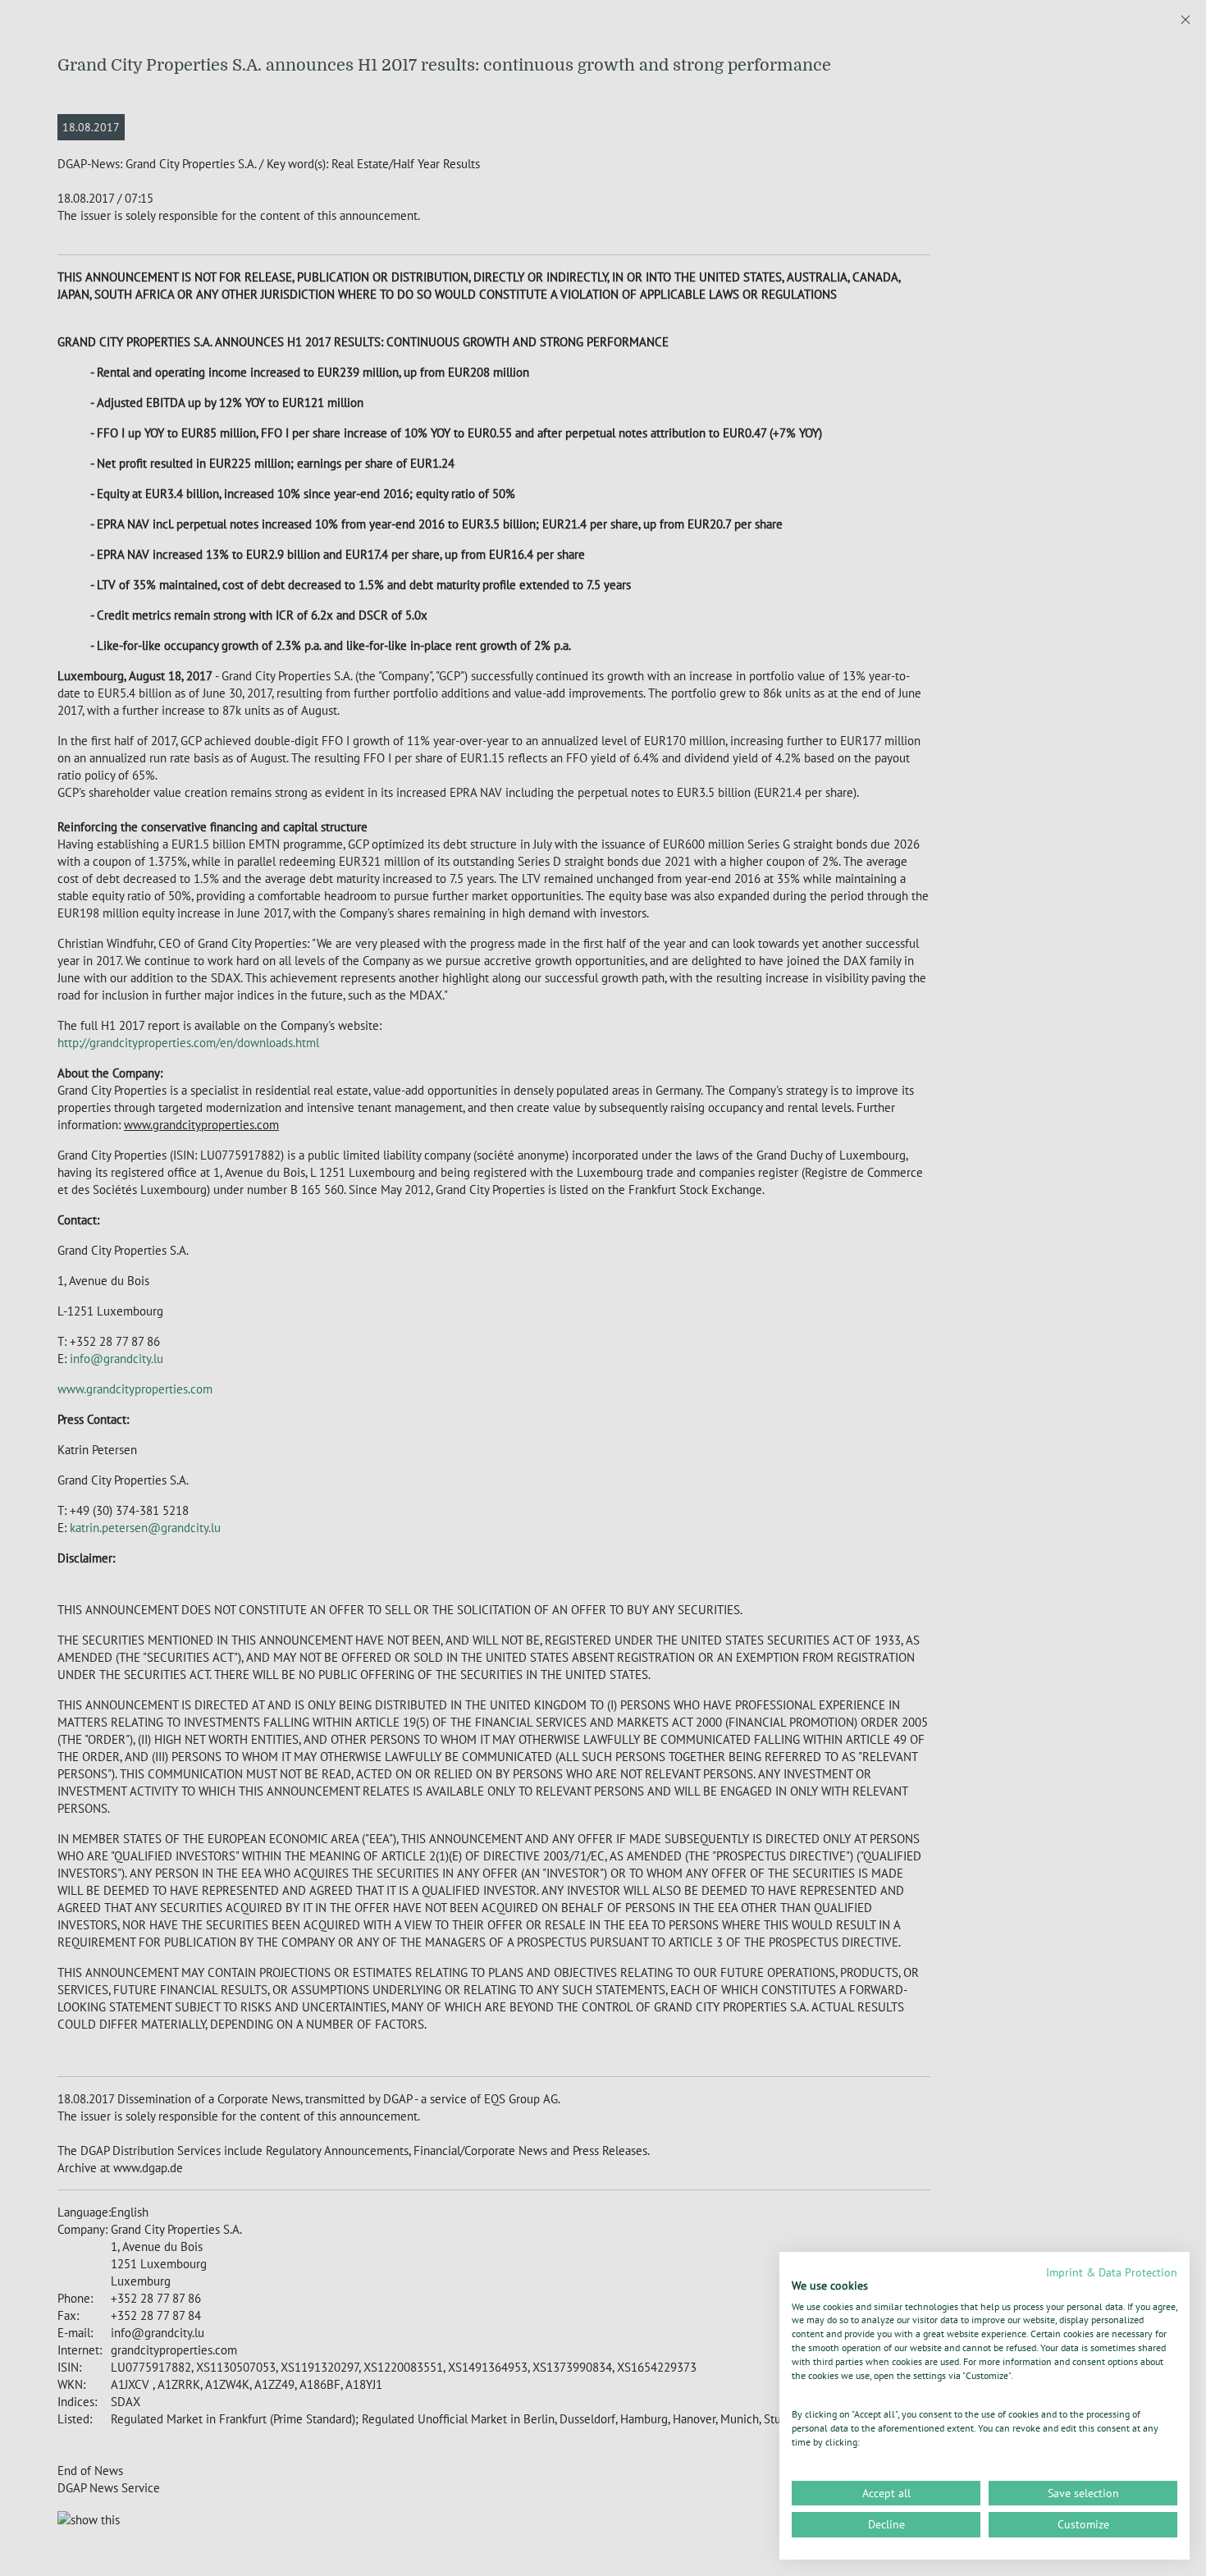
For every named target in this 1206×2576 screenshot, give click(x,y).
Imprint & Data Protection (1112, 2272)
